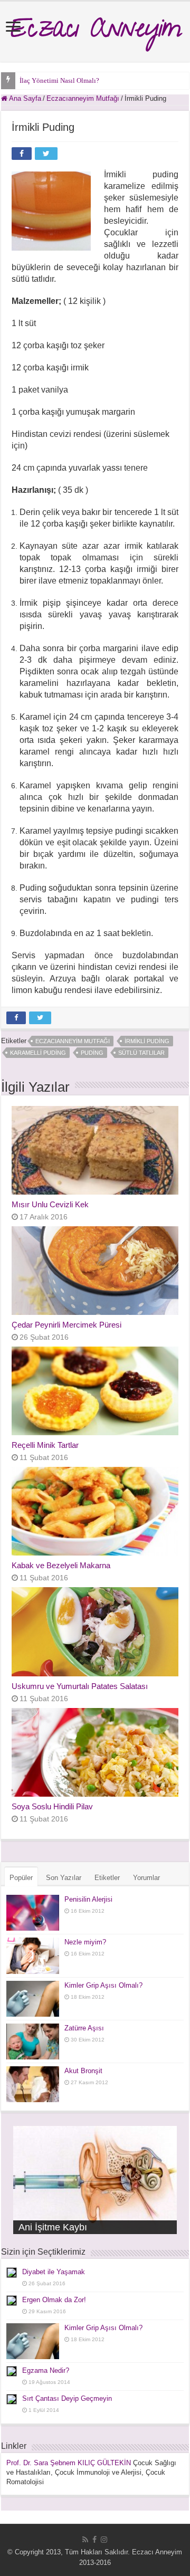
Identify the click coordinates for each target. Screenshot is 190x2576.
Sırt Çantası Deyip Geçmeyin (67, 2398)
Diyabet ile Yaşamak (54, 2272)
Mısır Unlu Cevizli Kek (50, 1204)
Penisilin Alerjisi (88, 1899)
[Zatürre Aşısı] (33, 2041)
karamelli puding (38, 1053)
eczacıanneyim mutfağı (73, 1041)
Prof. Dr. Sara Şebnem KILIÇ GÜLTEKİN (69, 2463)
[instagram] (104, 2540)
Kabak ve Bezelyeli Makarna (61, 1565)
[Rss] (85, 2540)
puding (92, 1053)
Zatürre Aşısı (84, 2028)
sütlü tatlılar (141, 1053)
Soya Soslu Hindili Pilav (52, 1806)
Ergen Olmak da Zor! (54, 2300)
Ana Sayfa (24, 98)
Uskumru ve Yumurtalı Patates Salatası (80, 1686)
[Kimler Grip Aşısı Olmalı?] (33, 1999)
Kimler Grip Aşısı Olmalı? (103, 1985)
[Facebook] (94, 2540)
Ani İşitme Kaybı (53, 2227)
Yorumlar (146, 1878)
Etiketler (107, 1878)
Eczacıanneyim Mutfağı (83, 98)
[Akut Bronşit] (33, 2084)
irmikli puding (147, 1041)
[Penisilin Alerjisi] (33, 1913)
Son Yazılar (64, 1878)
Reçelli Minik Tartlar (45, 1445)
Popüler (21, 1878)
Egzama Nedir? (46, 2370)
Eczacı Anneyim (95, 32)
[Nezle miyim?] (33, 1955)
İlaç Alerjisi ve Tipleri (51, 80)
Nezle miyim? (85, 1942)
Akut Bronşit (83, 2071)
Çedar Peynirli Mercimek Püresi (66, 1325)
